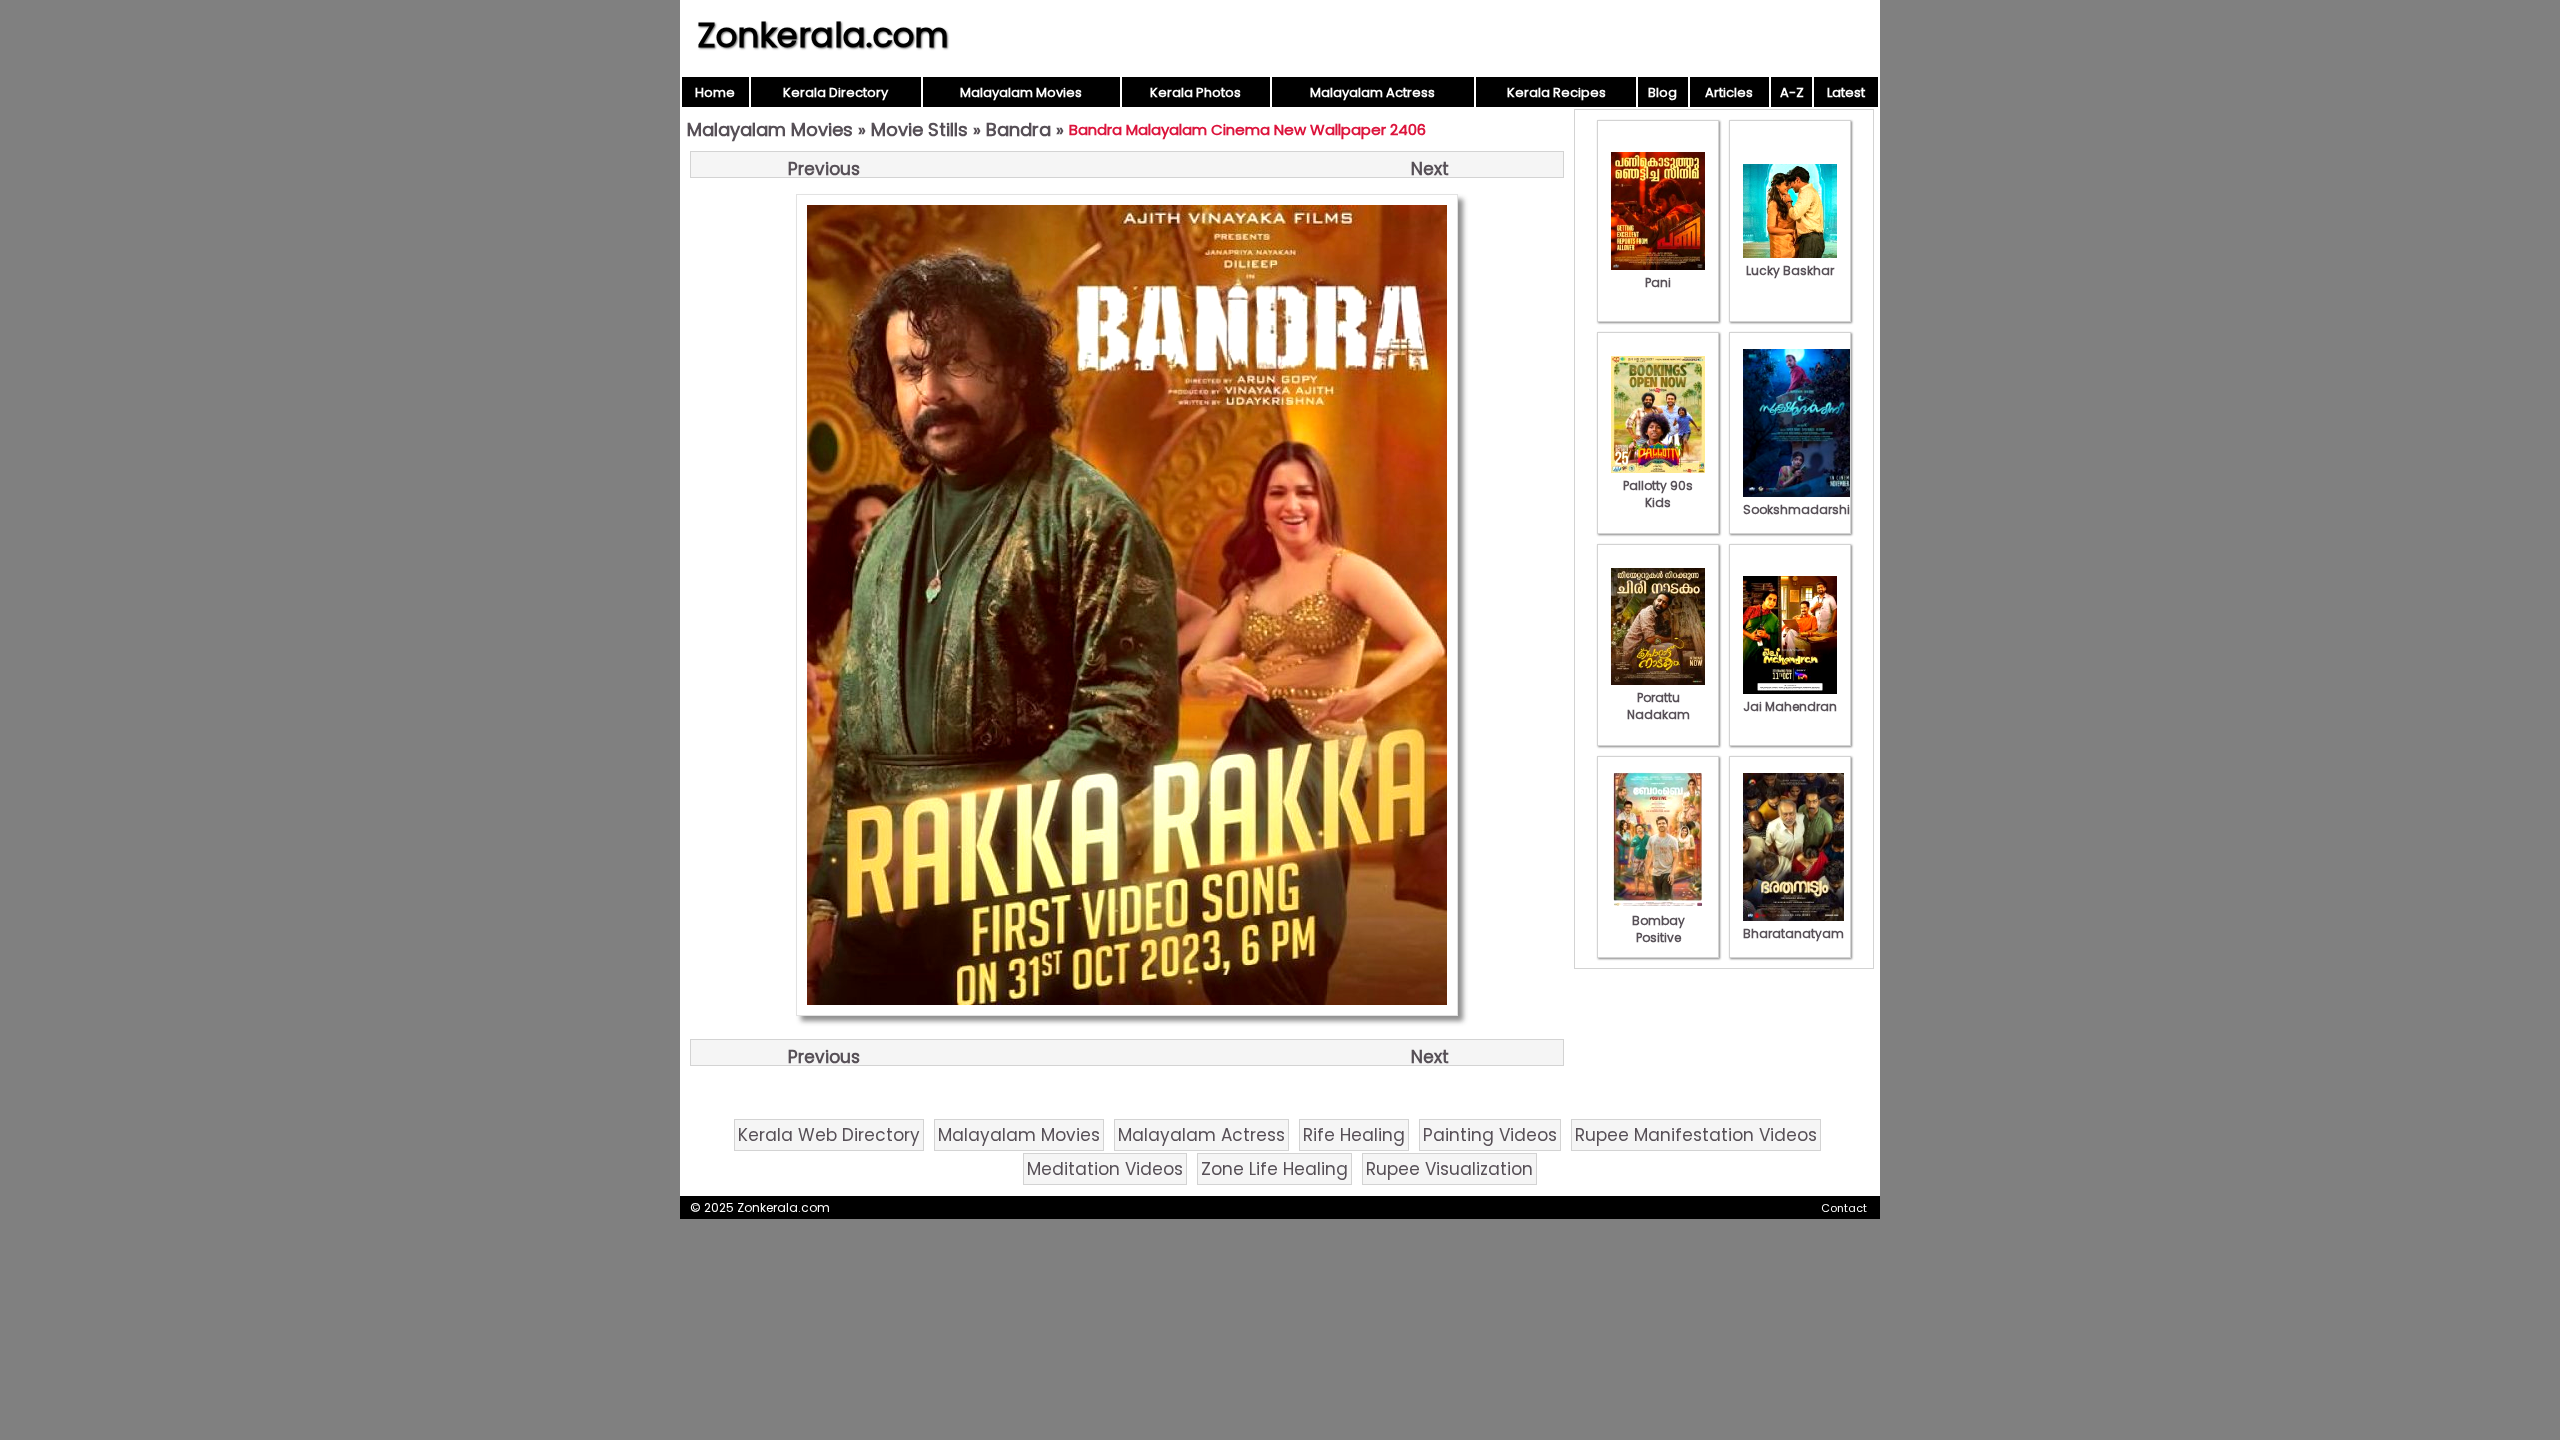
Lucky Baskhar (1790, 270)
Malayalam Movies (1021, 92)
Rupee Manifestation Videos (1696, 1135)
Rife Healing (1354, 1135)
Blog (1662, 92)
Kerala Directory (835, 92)
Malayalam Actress (1372, 92)
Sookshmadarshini (1802, 509)
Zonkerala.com (823, 35)
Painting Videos (1490, 1135)
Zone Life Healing (1274, 1169)
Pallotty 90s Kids (1658, 494)
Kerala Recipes (1556, 92)
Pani (1658, 282)
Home (715, 92)
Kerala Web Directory (829, 1135)
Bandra (1018, 129)
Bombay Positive (1658, 929)
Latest (1846, 92)
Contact (1844, 1208)
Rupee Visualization (1449, 1169)
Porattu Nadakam (1658, 706)
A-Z (1792, 92)
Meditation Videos (1105, 1169)
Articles (1729, 92)
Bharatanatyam (1793, 933)
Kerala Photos (1195, 92)
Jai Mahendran (1790, 706)
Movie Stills (919, 129)
